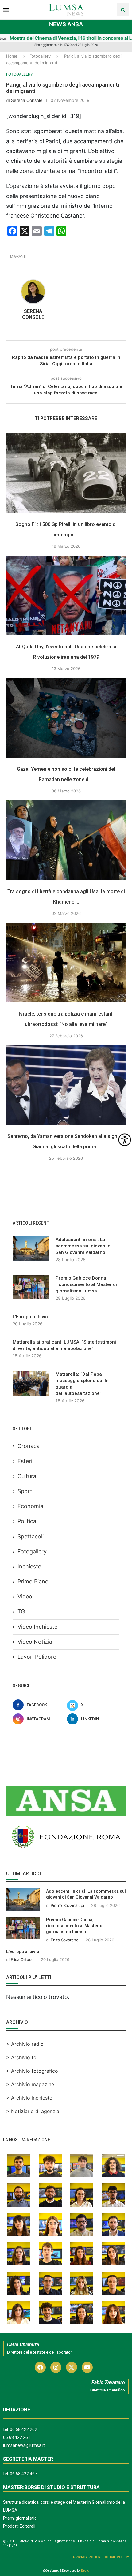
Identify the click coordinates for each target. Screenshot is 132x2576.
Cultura (27, 1476)
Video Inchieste (37, 1627)
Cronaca (29, 1446)
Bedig (85, 2571)
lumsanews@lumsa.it (24, 2445)
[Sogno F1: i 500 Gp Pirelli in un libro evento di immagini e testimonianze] (66, 473)
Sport (25, 1491)
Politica (27, 1521)
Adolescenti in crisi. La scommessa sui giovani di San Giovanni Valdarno (84, 1246)
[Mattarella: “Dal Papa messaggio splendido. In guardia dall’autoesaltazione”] (31, 1383)
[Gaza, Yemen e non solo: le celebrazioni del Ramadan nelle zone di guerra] (66, 718)
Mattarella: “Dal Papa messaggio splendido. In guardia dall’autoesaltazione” (82, 1384)
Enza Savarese (65, 1940)
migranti (18, 256)
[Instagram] (56, 2367)
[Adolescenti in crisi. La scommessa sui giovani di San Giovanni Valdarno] (31, 1249)
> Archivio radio (25, 2044)
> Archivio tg (21, 2057)
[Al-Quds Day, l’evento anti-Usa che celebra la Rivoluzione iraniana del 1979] (66, 595)
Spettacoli (31, 1536)
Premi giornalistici (20, 2518)
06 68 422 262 (23, 2429)
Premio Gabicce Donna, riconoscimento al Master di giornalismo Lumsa (86, 1284)
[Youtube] (87, 2367)
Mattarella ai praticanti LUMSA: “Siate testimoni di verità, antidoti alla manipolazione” (64, 1345)
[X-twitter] (72, 2367)
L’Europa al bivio (30, 1317)
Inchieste (29, 1566)
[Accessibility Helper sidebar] (125, 1140)
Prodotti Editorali (19, 2526)
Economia (30, 1506)
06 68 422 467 (23, 2474)
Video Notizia (35, 1642)
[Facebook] (40, 2367)
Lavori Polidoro (37, 1657)
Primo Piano (33, 1581)
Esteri (25, 1461)
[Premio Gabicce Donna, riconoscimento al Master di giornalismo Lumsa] (31, 1287)
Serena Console (27, 100)
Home (12, 56)
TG (21, 1611)
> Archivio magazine (30, 2084)
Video (25, 1596)
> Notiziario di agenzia (33, 2111)
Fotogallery (40, 56)
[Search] (123, 10)
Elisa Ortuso (22, 1959)
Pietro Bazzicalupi (67, 1905)
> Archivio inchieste (29, 2098)
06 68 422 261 (17, 2437)
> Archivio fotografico (32, 2071)
